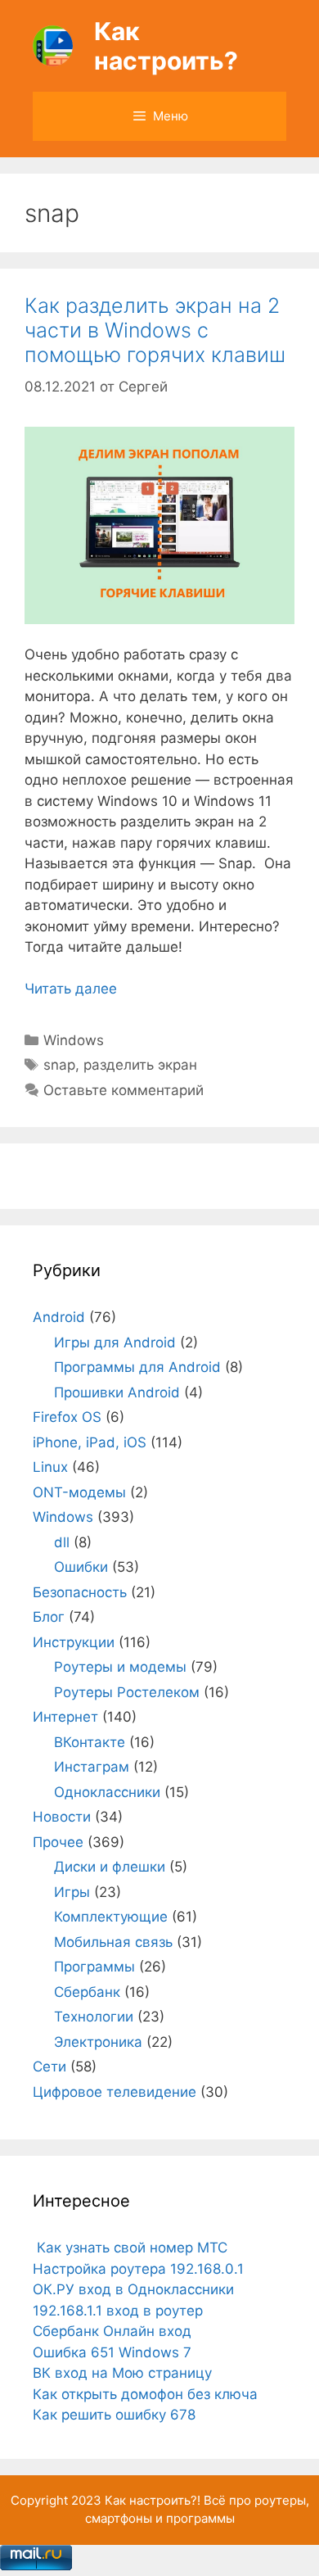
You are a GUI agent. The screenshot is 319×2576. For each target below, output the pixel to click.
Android (59, 1317)
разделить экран (140, 1065)
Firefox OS (67, 1417)
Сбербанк (87, 1992)
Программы (94, 1967)
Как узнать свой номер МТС (130, 2248)
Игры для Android (115, 1342)
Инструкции (74, 1642)
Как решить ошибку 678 (114, 2415)
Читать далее (71, 989)
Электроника (98, 2042)
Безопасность (80, 1592)
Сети (49, 2067)
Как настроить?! (153, 2500)
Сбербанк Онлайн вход (112, 2331)
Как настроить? (166, 46)
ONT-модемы (79, 1492)
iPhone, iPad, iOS (90, 1442)
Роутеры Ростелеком (127, 1692)
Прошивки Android (117, 1392)
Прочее (58, 1842)
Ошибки (81, 1567)
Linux (50, 1467)
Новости (62, 1817)
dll (62, 1542)
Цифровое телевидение (115, 2092)
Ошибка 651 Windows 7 (112, 2352)
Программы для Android (137, 1367)
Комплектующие (111, 1917)
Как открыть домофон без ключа (145, 2394)
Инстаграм (92, 1767)
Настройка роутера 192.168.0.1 (138, 2269)
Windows (74, 1040)
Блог (49, 1617)
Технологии (94, 2017)
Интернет (65, 1717)
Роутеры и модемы (120, 1667)
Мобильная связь (113, 1942)
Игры (72, 1892)
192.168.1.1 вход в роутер (118, 2311)
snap (59, 1065)
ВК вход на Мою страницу (122, 2373)
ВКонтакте (90, 1742)
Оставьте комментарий (124, 1090)
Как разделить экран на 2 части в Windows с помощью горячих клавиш (155, 330)
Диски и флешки (110, 1867)
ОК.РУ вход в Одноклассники (133, 2289)
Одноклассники (107, 1792)
